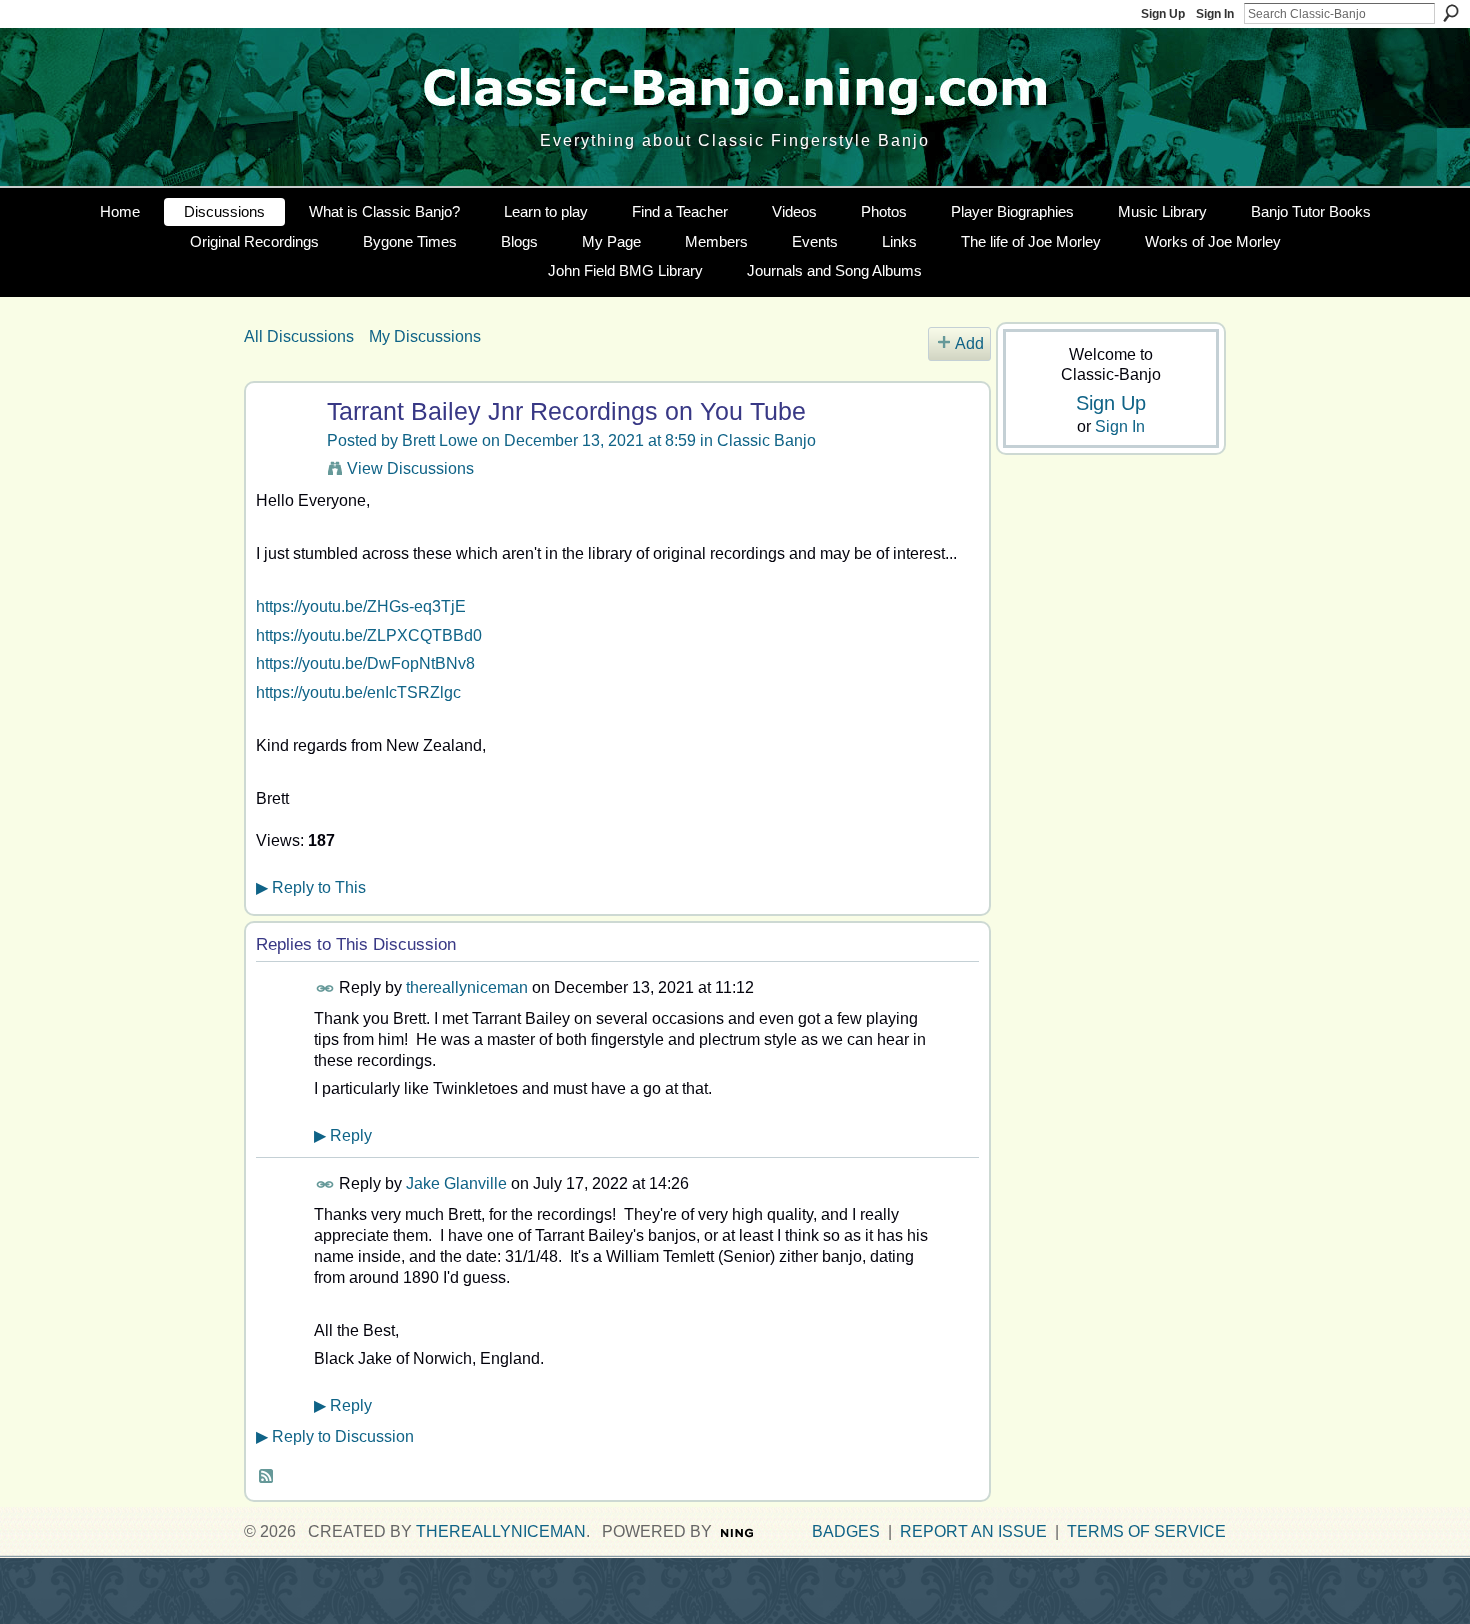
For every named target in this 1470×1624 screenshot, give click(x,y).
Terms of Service (1146, 1531)
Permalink (325, 988)
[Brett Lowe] (283, 450)
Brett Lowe (440, 440)
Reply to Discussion (335, 1436)
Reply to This (311, 887)
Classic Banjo (766, 440)
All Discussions (299, 336)
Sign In (1215, 14)
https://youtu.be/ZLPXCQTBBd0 (369, 635)
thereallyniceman (467, 987)
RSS (267, 1477)
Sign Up (1163, 14)
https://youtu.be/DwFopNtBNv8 (365, 663)
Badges (846, 1531)
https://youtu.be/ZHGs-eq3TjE (361, 606)
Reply (343, 1135)
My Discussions (425, 336)
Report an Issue (973, 1531)
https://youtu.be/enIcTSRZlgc (358, 692)
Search (1451, 13)
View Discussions (410, 468)
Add (969, 343)
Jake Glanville (456, 1183)
